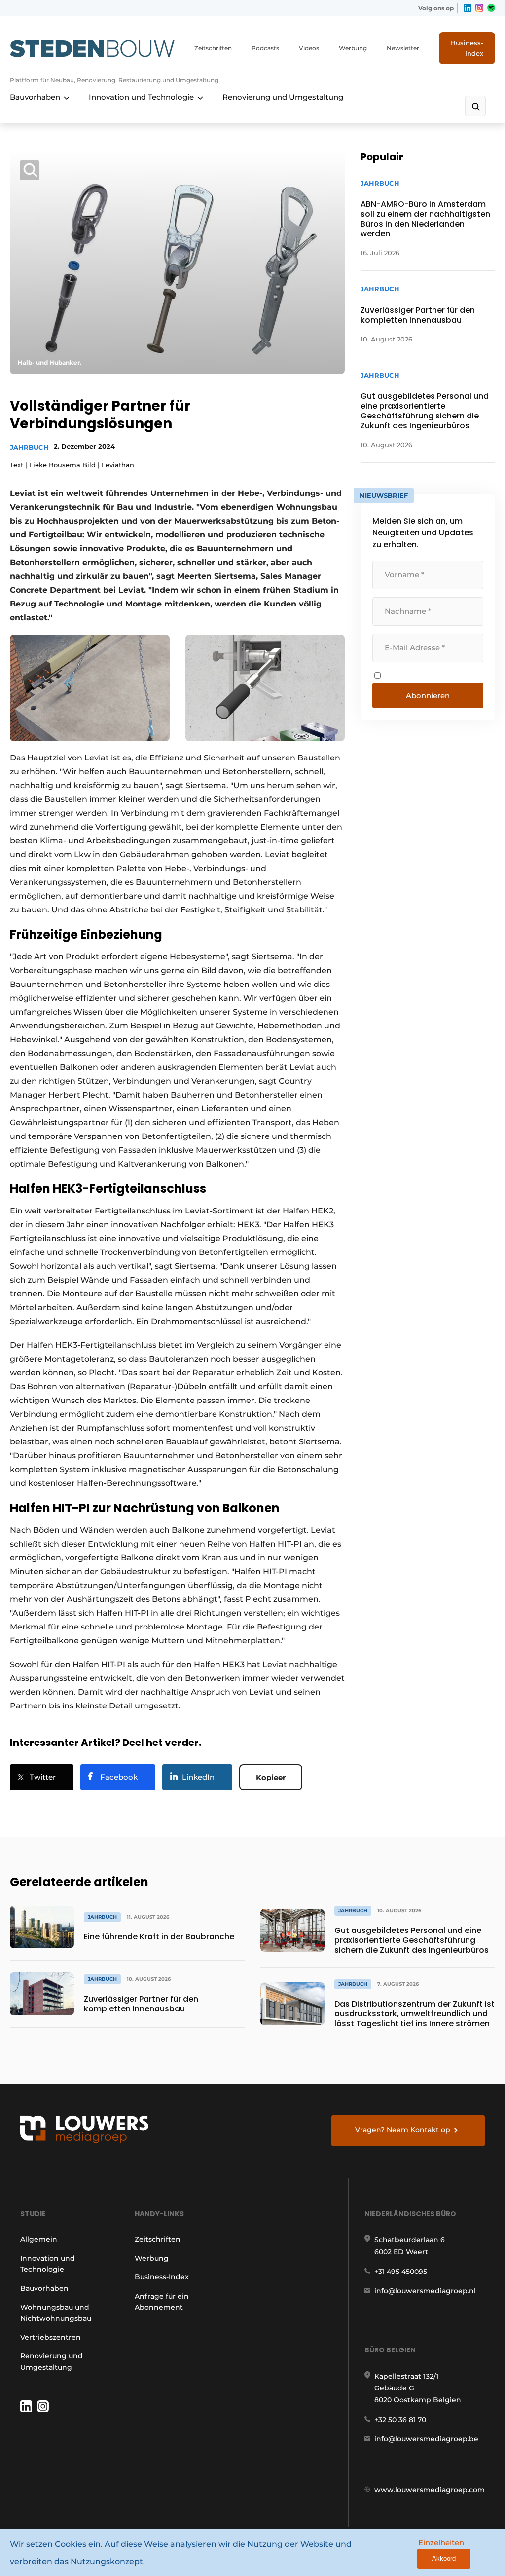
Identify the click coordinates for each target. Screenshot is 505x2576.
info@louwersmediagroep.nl (425, 2291)
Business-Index (467, 48)
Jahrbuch (29, 447)
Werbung (353, 48)
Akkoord (444, 2558)
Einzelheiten (441, 2543)
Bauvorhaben (35, 97)
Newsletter (403, 48)
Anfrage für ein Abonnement (162, 2302)
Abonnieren (428, 696)
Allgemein (39, 2239)
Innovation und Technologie (141, 97)
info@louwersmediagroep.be (426, 2439)
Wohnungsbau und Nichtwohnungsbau (56, 2312)
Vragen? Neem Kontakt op (403, 2130)
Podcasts (265, 48)
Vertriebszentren (51, 2337)
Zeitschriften (213, 48)
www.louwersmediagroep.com (430, 2490)
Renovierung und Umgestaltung (283, 97)
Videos (309, 48)
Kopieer (271, 1777)
